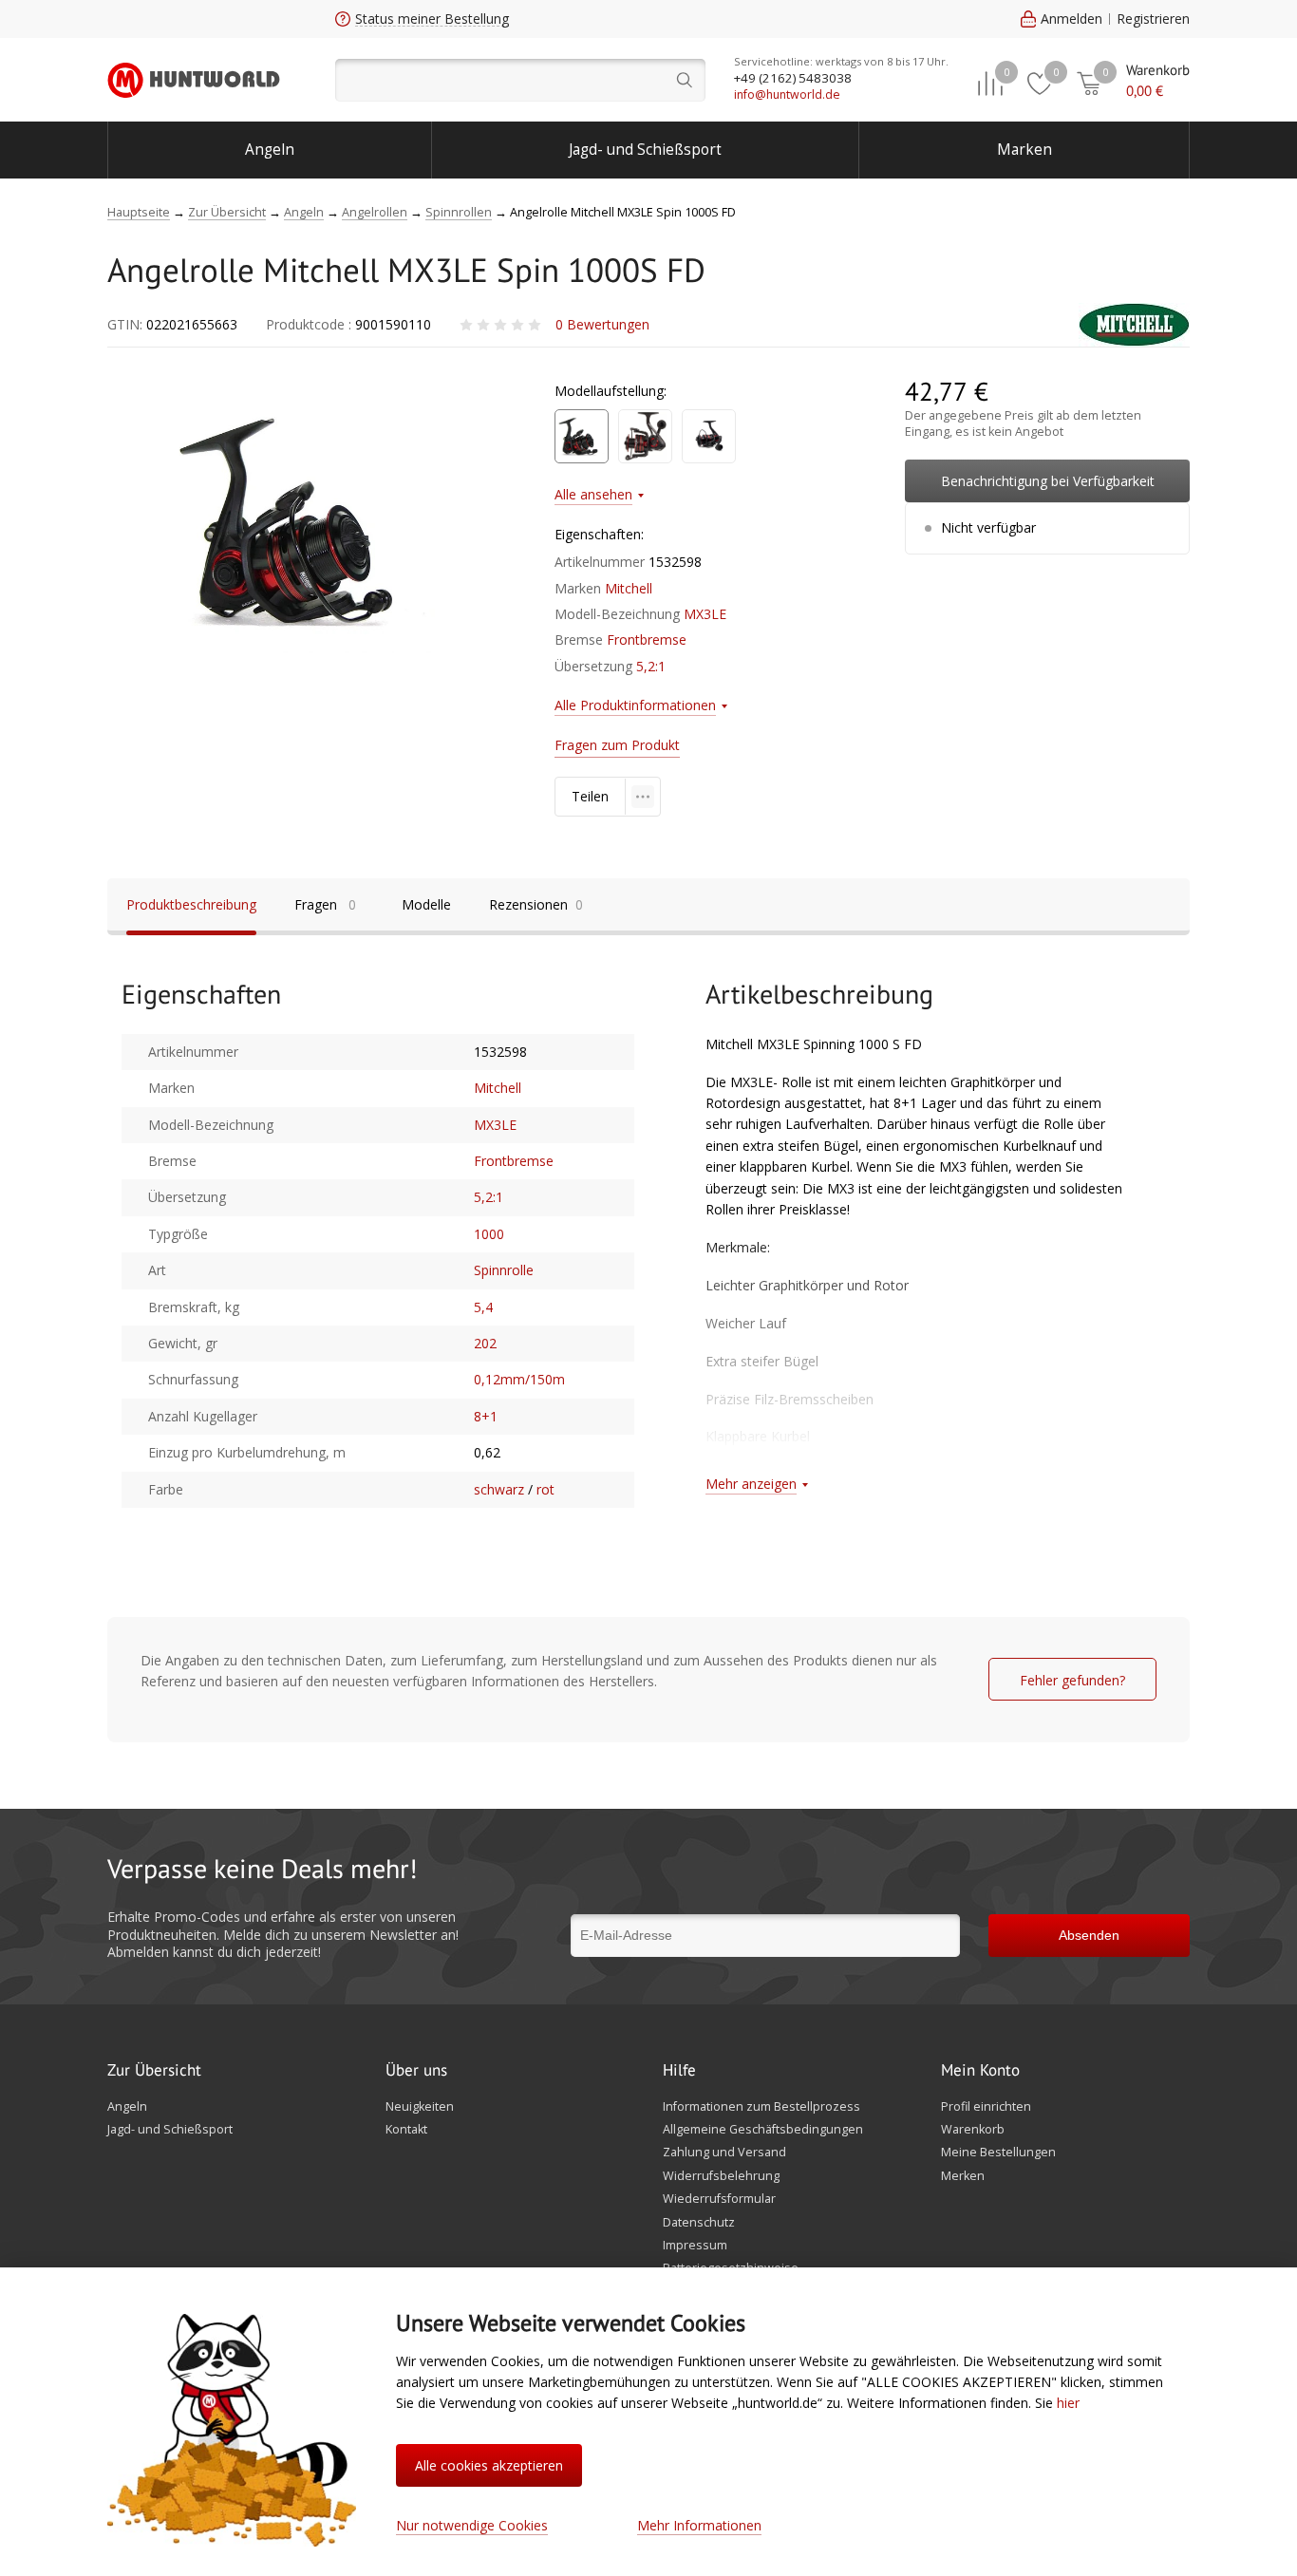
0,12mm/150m (519, 1379)
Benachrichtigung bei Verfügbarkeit (1048, 481)
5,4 (483, 1307)
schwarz (499, 1489)
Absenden (1089, 1935)
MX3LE (705, 614)
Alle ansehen (593, 494)
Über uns (416, 2071)
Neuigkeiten (420, 2107)
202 (485, 1343)
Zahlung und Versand (724, 2153)
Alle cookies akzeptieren (489, 2465)
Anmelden (1071, 19)
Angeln (270, 150)
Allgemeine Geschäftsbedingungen (763, 2130)
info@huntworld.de (787, 94)
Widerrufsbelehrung (721, 2176)
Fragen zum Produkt (617, 745)
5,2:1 (651, 666)
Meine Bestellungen (998, 2153)
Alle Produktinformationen (635, 705)
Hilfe (679, 2071)
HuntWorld (194, 80)
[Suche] (520, 80)
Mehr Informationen (699, 2525)
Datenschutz (699, 2223)
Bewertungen (602, 324)
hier (1068, 2403)
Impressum (695, 2246)
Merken (963, 2176)
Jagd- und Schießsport (645, 150)
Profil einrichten (986, 2107)
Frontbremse (647, 639)
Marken (1024, 150)
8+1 (486, 1416)
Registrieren (1153, 19)
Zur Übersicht (154, 2071)
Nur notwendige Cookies (472, 2525)
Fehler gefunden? (1072, 1680)
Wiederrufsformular (719, 2199)
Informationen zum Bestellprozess (761, 2107)
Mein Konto (980, 2071)
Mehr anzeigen (751, 1484)
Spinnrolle (504, 1270)
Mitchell (629, 588)
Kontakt (406, 2130)
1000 (489, 1234)
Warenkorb (973, 2130)
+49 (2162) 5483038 (793, 78)
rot (545, 1489)
